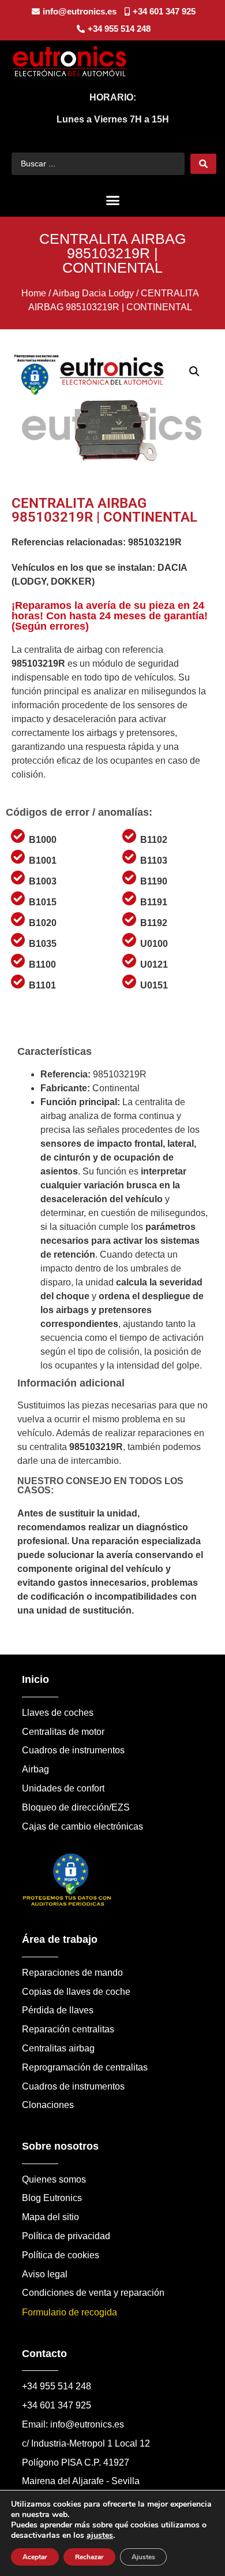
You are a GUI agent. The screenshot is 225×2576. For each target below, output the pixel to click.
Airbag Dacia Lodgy (93, 293)
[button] (112, 200)
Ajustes (143, 2557)
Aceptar (35, 2557)
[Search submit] (203, 164)
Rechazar (89, 2557)
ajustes (100, 2536)
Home (34, 293)
